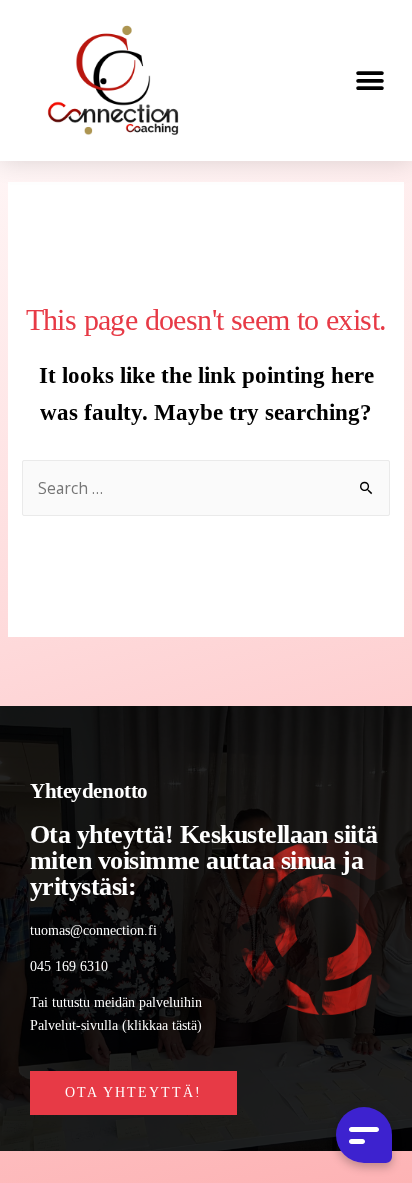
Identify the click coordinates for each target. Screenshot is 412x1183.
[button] (369, 80)
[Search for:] (206, 489)
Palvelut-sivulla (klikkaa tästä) (116, 1025)
